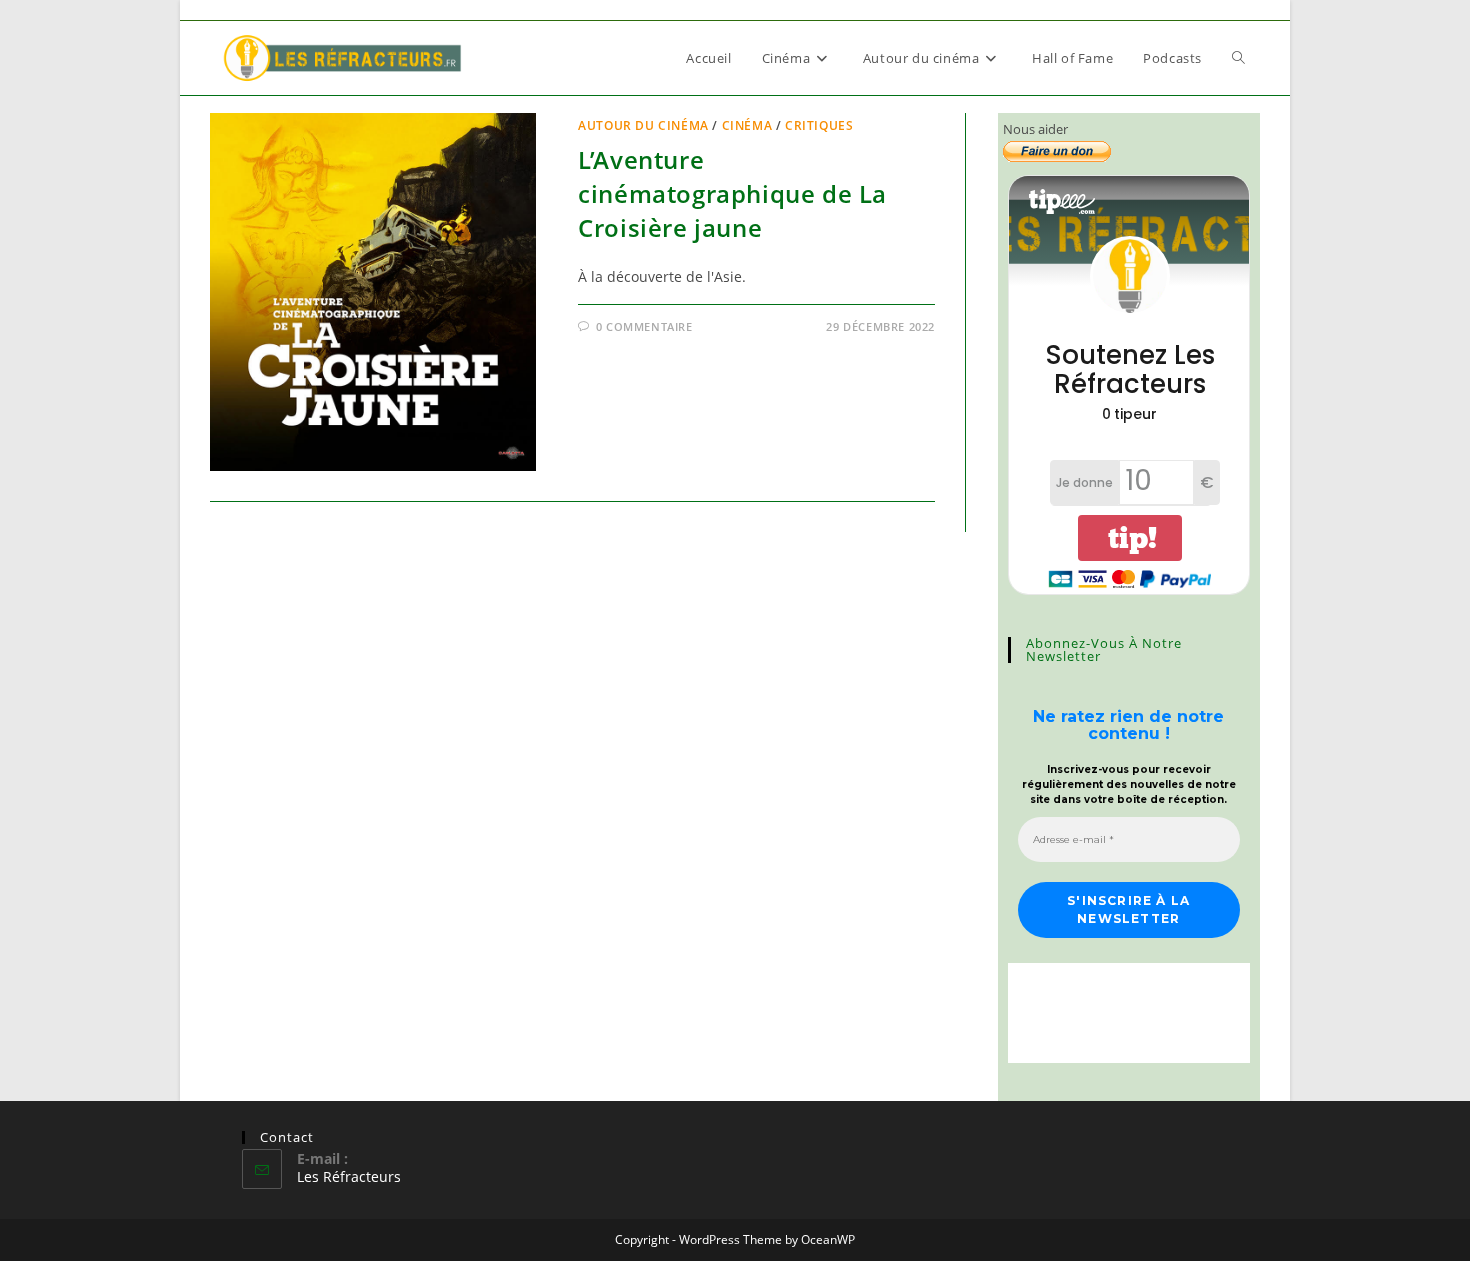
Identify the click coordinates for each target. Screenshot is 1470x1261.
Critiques (819, 125)
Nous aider (1035, 129)
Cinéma (747, 125)
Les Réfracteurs (349, 1176)
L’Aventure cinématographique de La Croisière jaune (732, 193)
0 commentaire (644, 326)
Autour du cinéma (643, 125)
